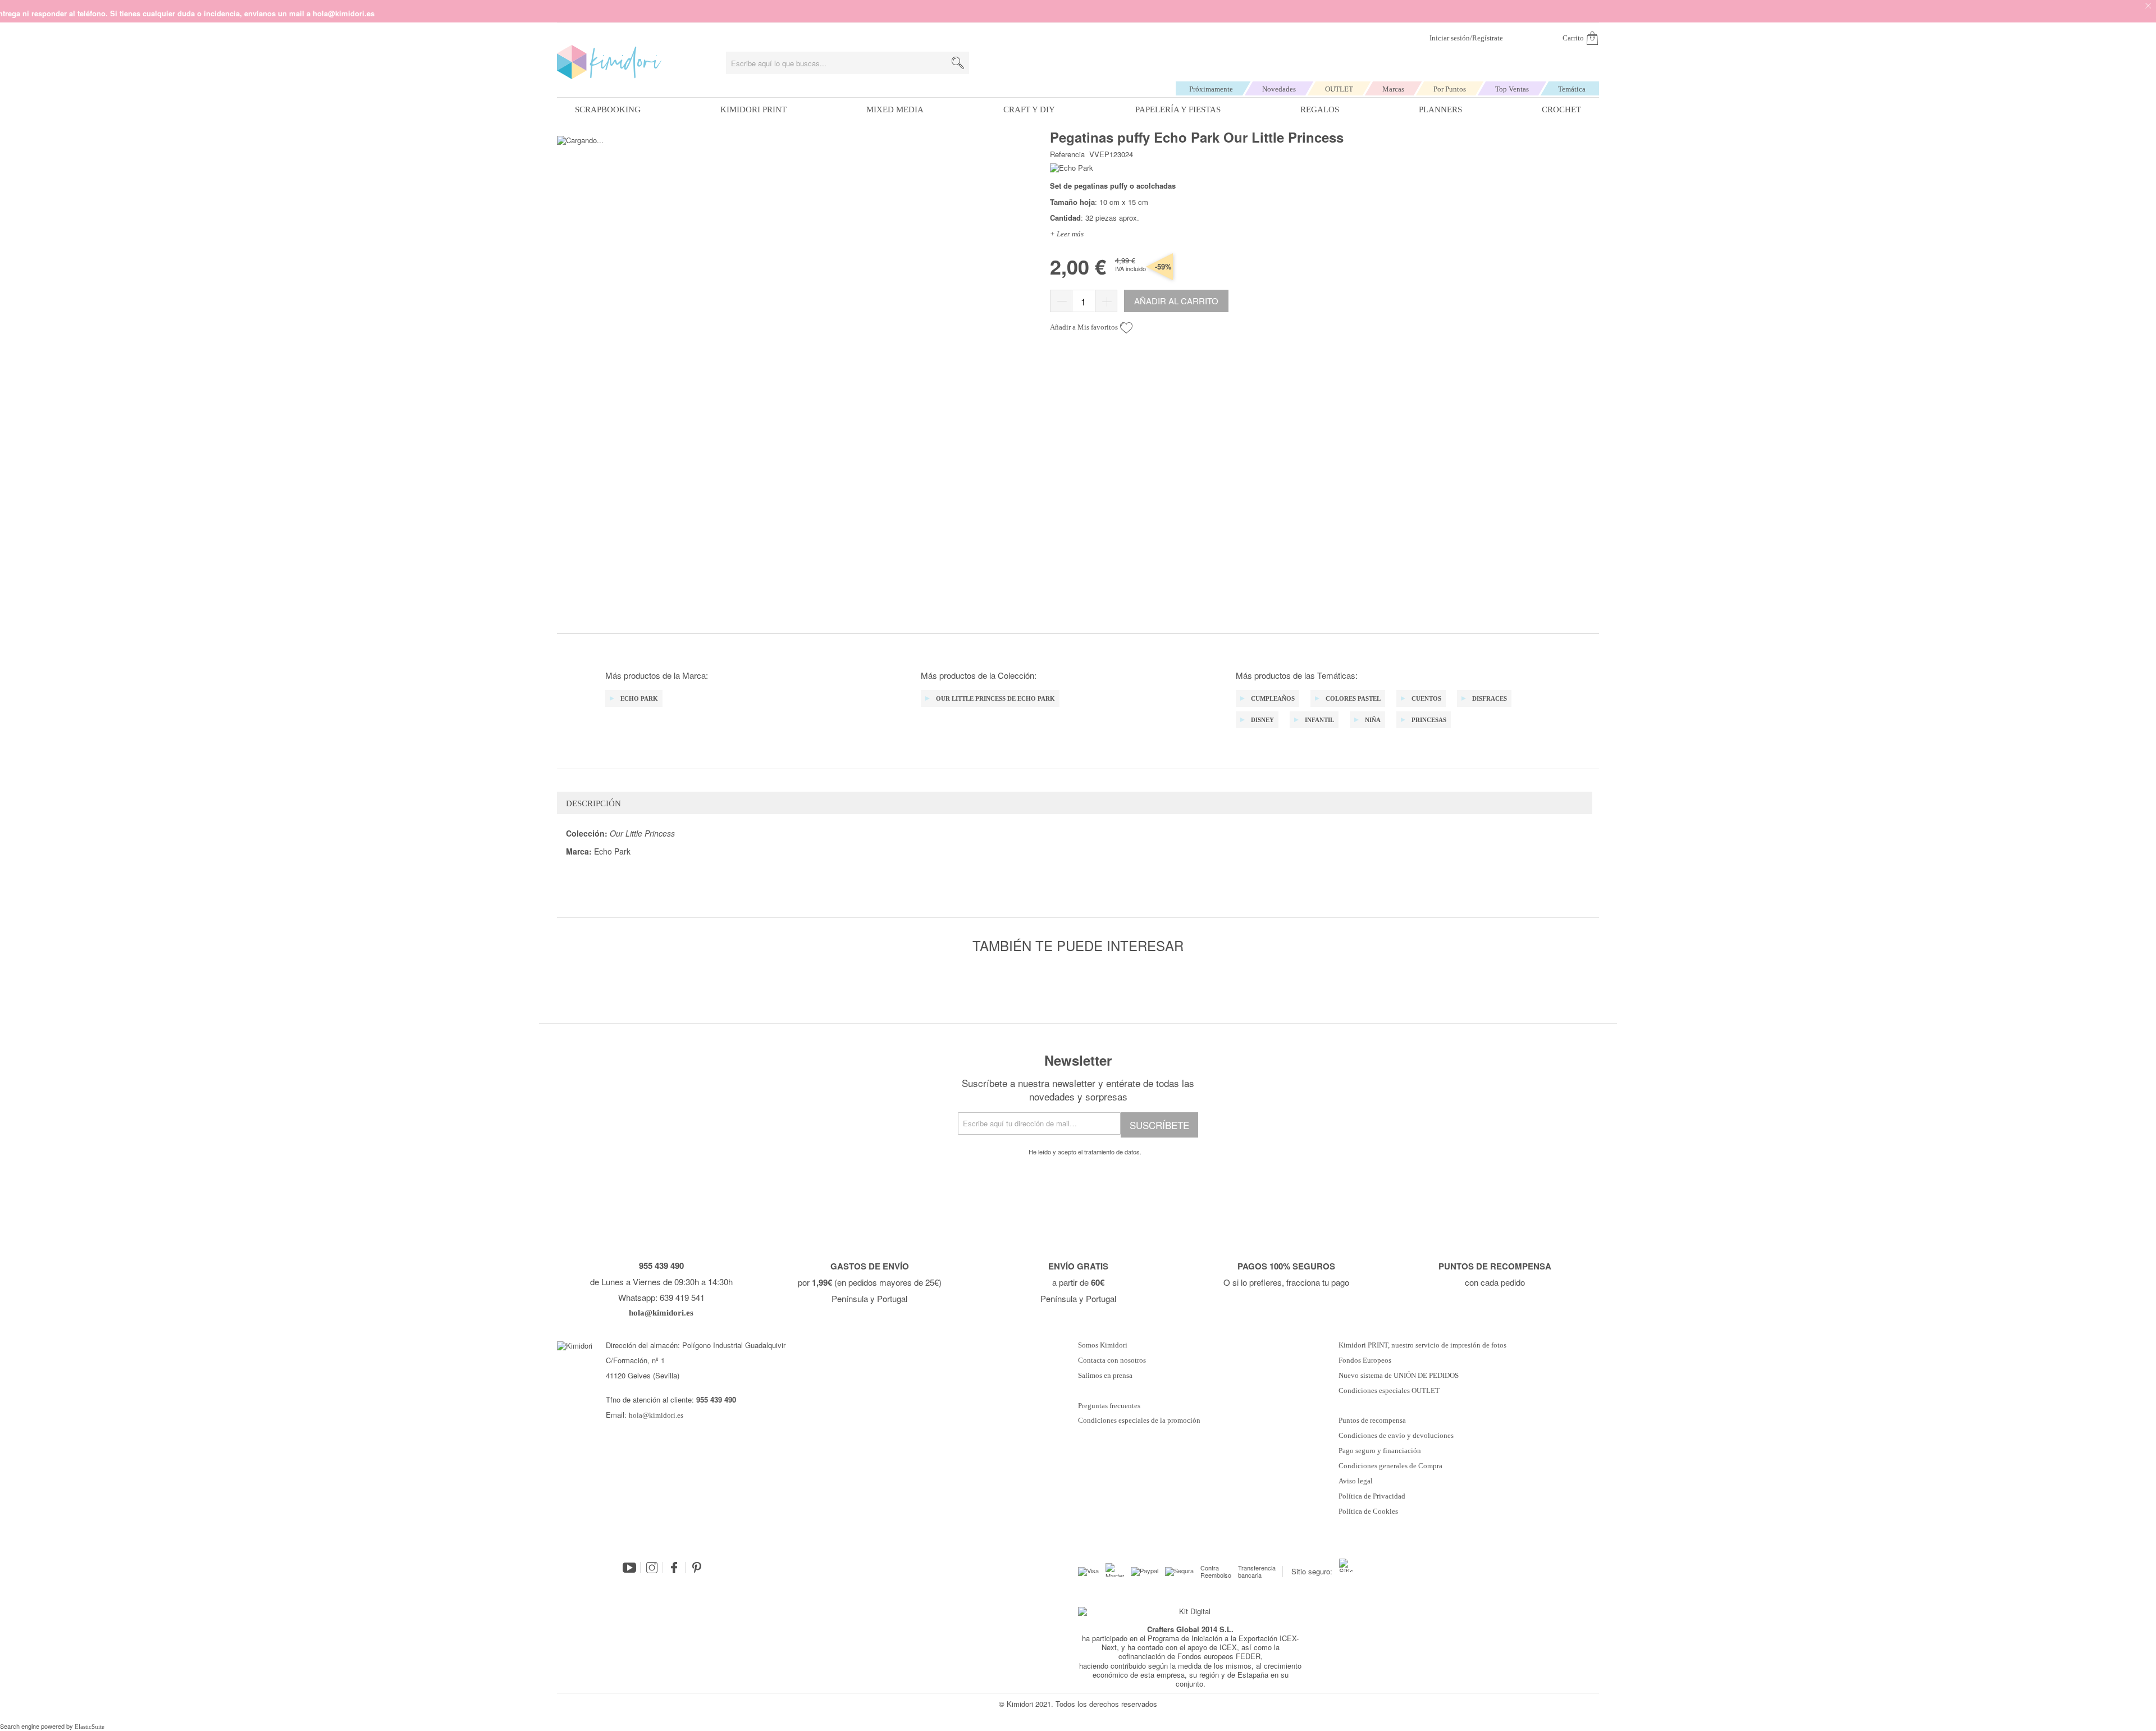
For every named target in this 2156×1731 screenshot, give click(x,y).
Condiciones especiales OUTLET (1389, 1391)
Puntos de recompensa (1372, 1421)
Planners (1440, 109)
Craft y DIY (1029, 109)
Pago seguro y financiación (1380, 1451)
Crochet (1561, 109)
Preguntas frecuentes (1109, 1406)
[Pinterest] (697, 1568)
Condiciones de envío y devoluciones (1396, 1436)
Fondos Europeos (1365, 1360)
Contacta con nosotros (1112, 1360)
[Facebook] (674, 1568)
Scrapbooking (608, 109)
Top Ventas (1512, 89)
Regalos (1320, 109)
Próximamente (1211, 89)
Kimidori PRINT (753, 109)
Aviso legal (1356, 1481)
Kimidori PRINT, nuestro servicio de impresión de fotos (1422, 1345)
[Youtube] (629, 1568)
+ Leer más (1067, 234)
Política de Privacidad (1372, 1496)
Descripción (593, 803)
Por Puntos (1450, 89)
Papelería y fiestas (1178, 109)
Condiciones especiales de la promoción (1140, 1421)
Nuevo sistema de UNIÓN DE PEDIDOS (1399, 1376)
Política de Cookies (1368, 1511)
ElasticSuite (90, 1727)
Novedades (1279, 89)
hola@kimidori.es (656, 1415)
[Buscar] (958, 63)
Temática (1572, 89)
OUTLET (1339, 89)
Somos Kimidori (1103, 1345)
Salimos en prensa (1105, 1376)
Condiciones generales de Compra (1390, 1466)
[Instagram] (652, 1568)
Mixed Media (895, 109)
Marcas (1393, 89)
